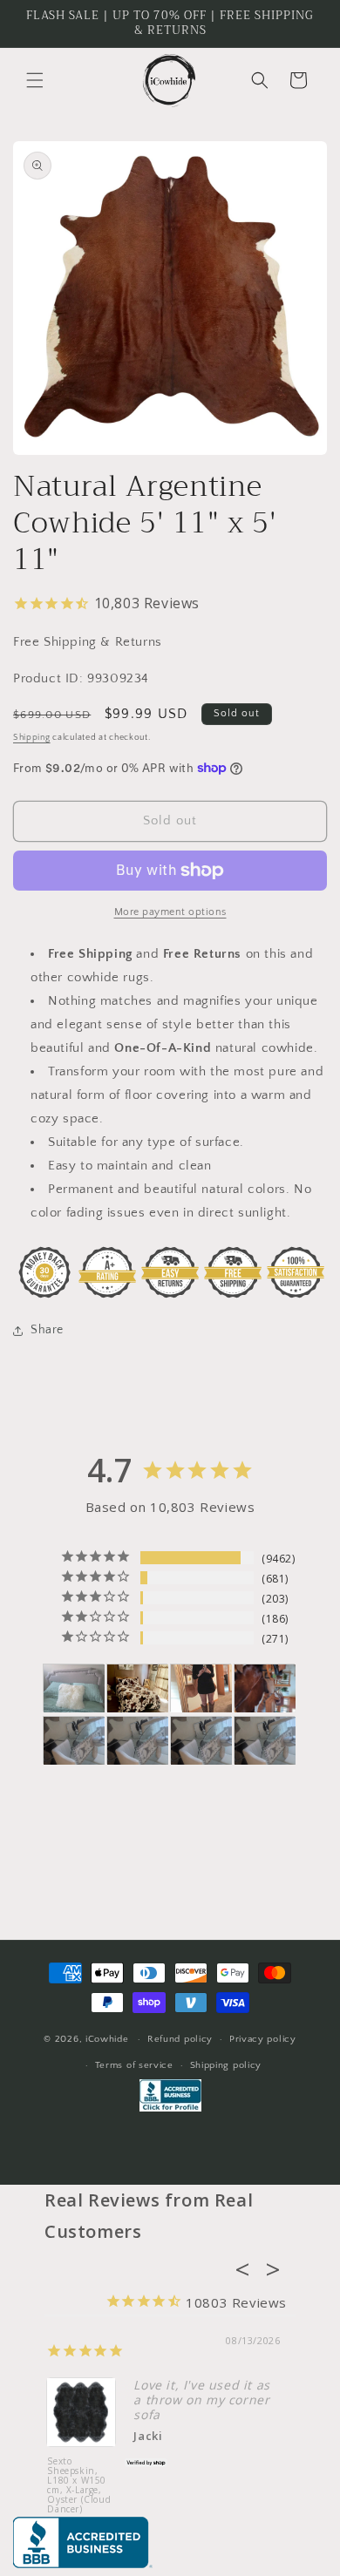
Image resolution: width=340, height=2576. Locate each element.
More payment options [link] (170, 912)
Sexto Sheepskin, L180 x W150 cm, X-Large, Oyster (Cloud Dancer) (79, 2486)
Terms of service (134, 2065)
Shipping (32, 738)
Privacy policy (263, 2039)
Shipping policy (226, 2065)
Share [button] (47, 1330)
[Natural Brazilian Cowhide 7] (265, 1688)
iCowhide (107, 2039)
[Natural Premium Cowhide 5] (138, 1688)
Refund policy (180, 2039)
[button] (35, 80)
